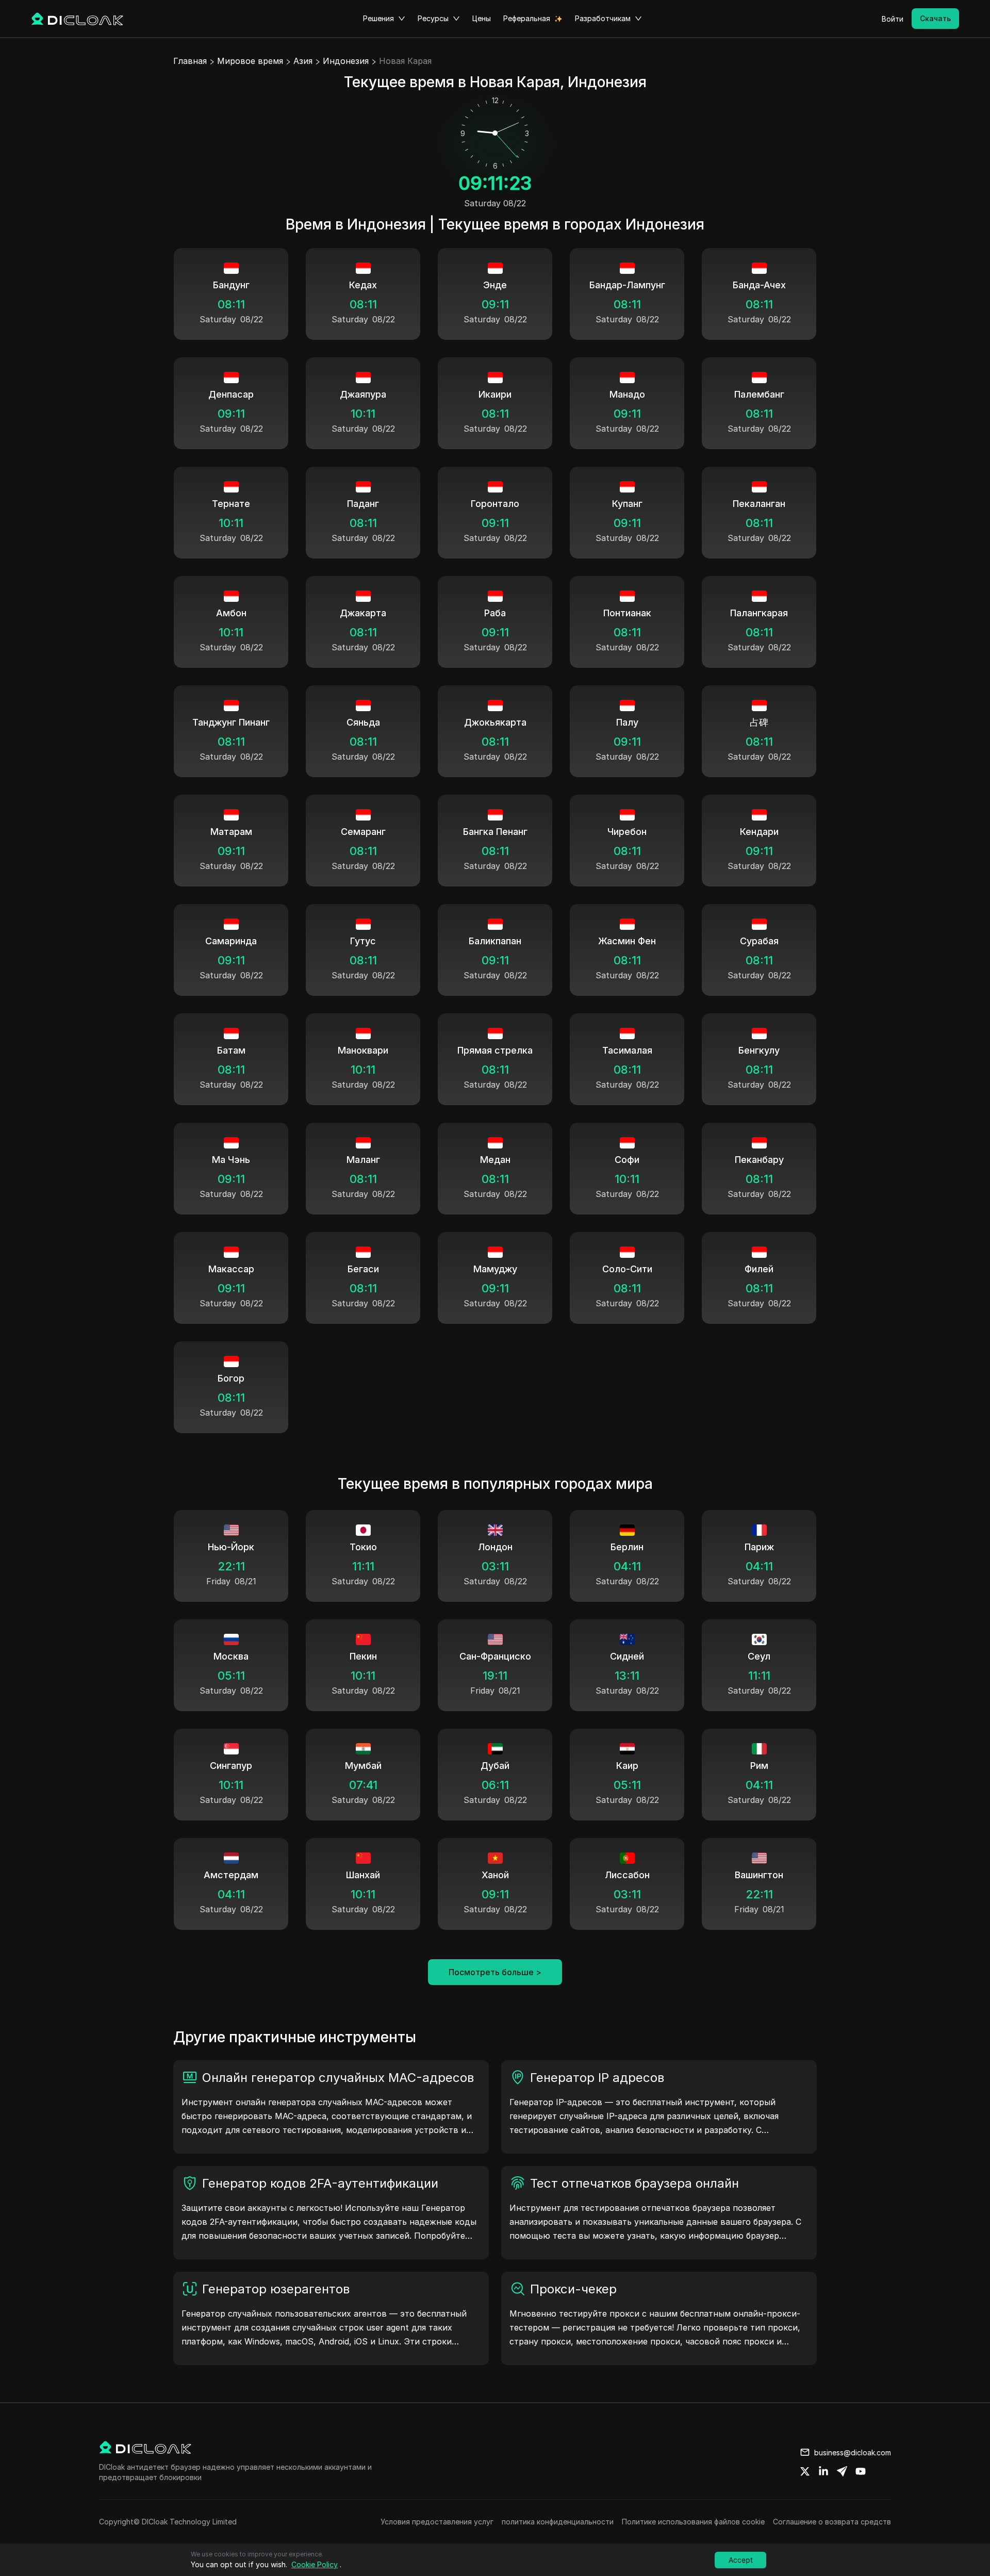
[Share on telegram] (842, 2471)
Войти (893, 19)
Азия (303, 61)
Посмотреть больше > (495, 1972)
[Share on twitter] (805, 2471)
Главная (190, 61)
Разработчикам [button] (603, 18)
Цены (482, 18)
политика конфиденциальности (558, 2522)
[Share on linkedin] (823, 2471)
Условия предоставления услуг (437, 2522)
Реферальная (527, 18)
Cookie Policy (315, 2564)
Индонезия (346, 61)
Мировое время (250, 61)
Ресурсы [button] (433, 18)
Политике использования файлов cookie (693, 2522)
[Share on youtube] (861, 2471)
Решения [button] (378, 18)
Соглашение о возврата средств (832, 2522)
